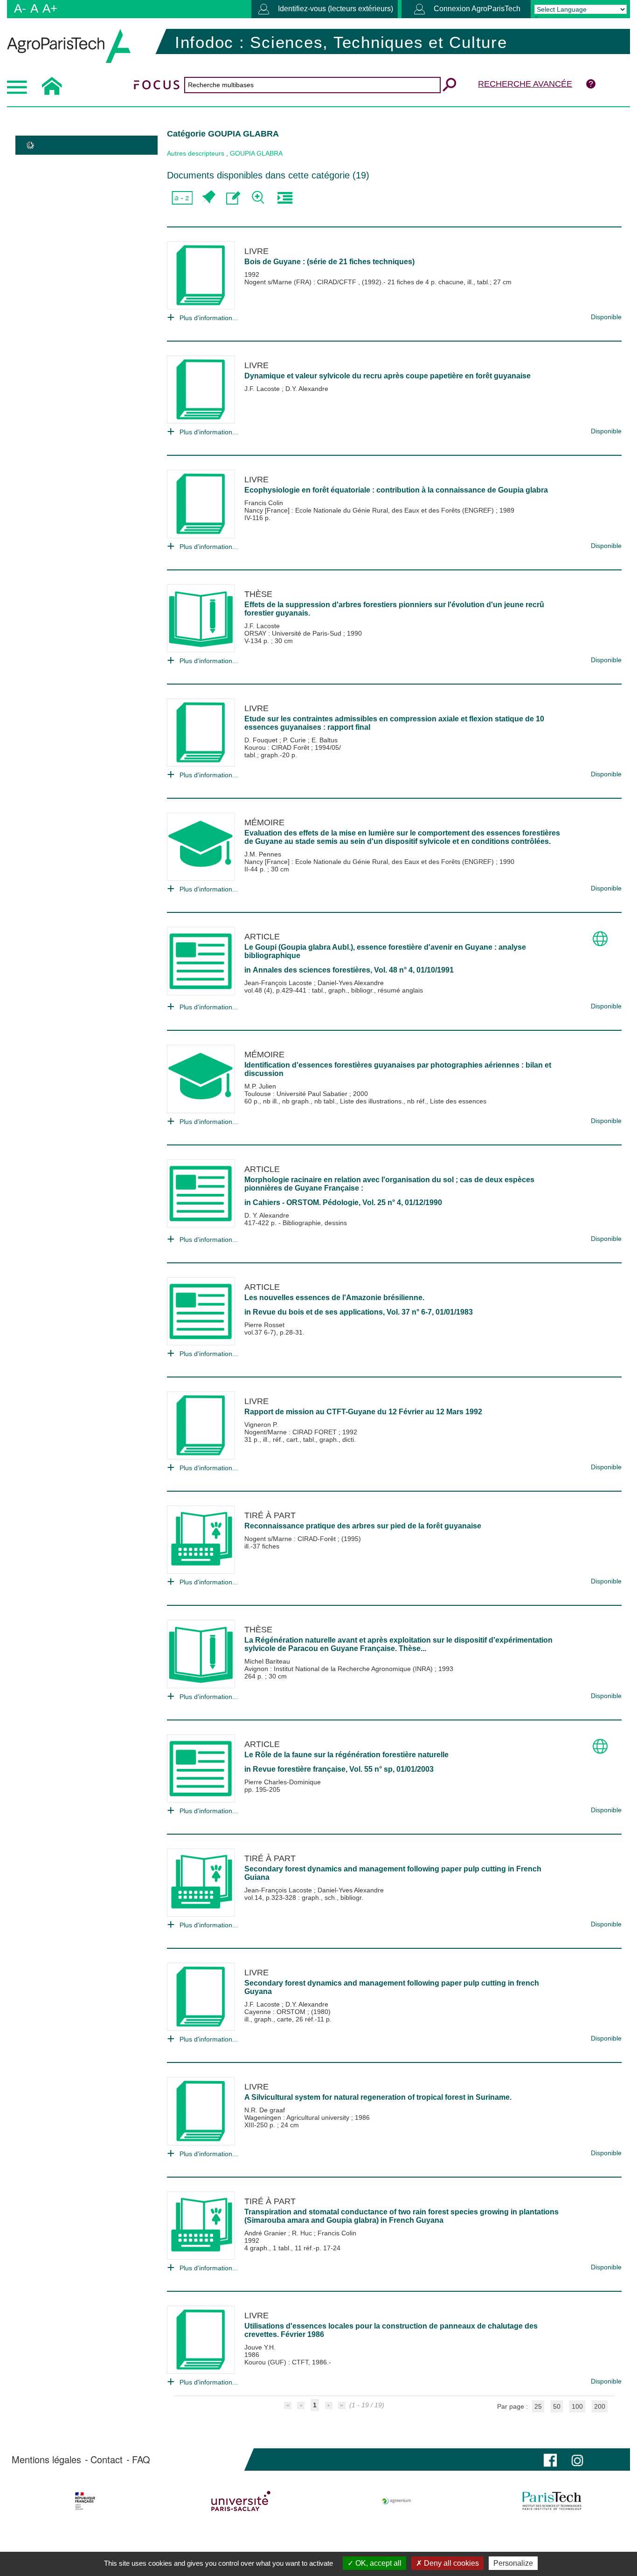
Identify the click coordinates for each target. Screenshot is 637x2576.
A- (20, 8)
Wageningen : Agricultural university (298, 2117)
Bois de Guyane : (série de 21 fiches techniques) (329, 262)
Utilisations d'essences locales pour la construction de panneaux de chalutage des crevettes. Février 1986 (391, 2330)
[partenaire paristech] (552, 2501)
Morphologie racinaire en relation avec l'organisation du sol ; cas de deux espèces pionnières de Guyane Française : (389, 1184)
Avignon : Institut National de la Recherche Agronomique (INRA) (339, 1669)
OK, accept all (377, 2563)
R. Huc (303, 2233)
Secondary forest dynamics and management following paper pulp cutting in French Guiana (393, 1873)
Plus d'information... (209, 318)
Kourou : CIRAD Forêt (278, 747)
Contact (107, 2460)
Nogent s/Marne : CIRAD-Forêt (291, 1539)
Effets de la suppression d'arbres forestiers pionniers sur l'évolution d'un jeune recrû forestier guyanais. (394, 609)
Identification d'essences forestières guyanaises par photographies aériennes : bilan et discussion (398, 1069)
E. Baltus (325, 740)
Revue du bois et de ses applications (318, 1312)
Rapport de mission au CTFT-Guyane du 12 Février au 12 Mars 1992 (363, 1412)
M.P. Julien (260, 1086)
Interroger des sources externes (285, 198)
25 (538, 2406)
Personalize (513, 2563)
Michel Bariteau (267, 1661)
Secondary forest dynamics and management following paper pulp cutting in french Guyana (392, 1987)
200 (600, 2406)
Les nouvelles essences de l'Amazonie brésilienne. (334, 1298)
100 (577, 2406)
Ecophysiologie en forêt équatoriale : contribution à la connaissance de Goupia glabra (396, 490)
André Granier (266, 2233)
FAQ (141, 2460)
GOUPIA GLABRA (256, 153)
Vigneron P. (261, 1425)
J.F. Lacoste (263, 389)
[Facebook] (550, 2459)
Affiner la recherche (259, 198)
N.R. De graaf (265, 2110)
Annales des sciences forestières (312, 970)
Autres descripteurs (196, 153)
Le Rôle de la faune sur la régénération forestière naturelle (346, 1755)
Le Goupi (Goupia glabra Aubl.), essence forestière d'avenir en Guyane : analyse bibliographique (385, 951)
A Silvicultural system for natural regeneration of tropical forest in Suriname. (378, 2097)
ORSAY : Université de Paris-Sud (294, 633)
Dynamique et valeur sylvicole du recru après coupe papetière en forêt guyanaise (388, 376)
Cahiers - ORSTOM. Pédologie (306, 1202)
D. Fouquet (262, 740)
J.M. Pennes (263, 854)
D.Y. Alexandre (307, 389)
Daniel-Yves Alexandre (351, 983)
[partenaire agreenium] (397, 2501)
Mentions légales (46, 2460)
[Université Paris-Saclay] (241, 2501)
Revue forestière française (299, 1769)
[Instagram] (577, 2459)
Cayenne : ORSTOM (276, 2012)
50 (557, 2406)
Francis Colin (264, 503)
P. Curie (295, 740)
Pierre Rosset (264, 1325)
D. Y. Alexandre (267, 1215)
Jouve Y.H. (260, 2347)
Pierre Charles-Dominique (283, 1782)
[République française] (85, 2501)
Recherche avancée (525, 84)
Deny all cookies (450, 2563)
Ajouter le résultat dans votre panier (208, 198)
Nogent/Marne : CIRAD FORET (291, 1432)
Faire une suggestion (233, 198)
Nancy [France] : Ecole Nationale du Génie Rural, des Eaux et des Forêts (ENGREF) (370, 510)
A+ (50, 8)
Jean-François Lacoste (279, 983)
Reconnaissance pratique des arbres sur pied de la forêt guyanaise (363, 1526)
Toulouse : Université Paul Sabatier (297, 1094)
